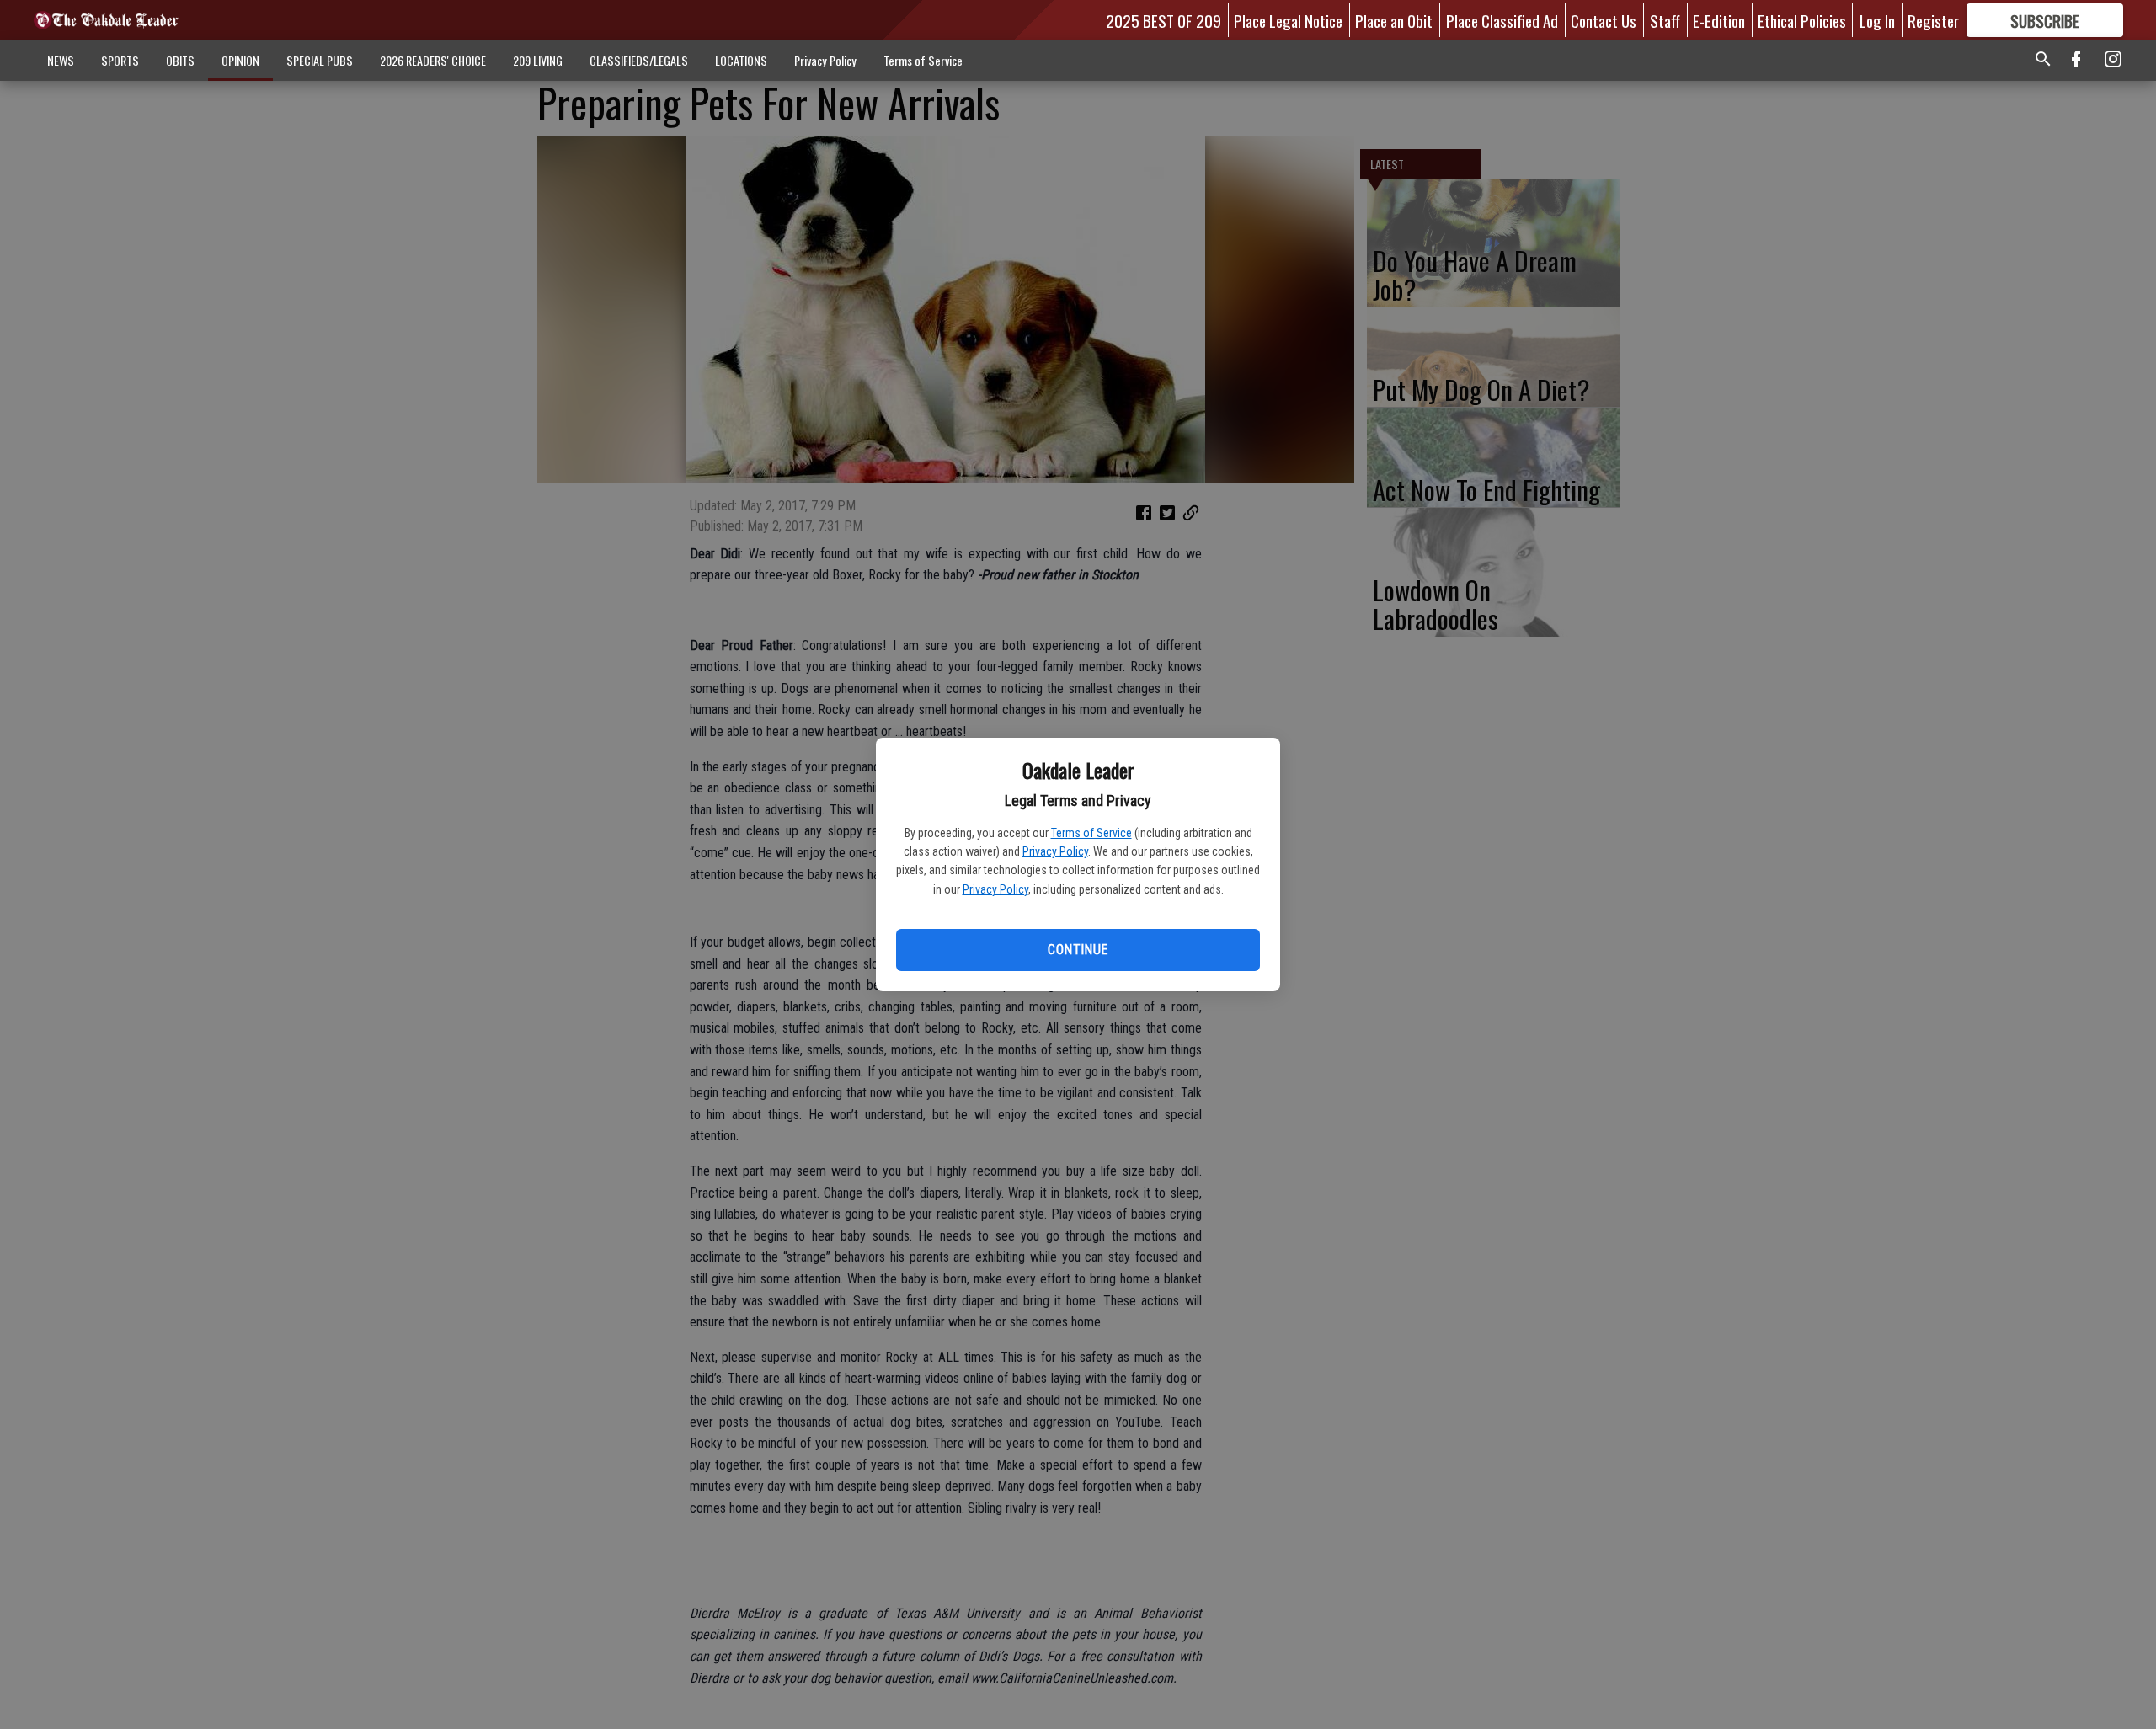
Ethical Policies (1802, 20)
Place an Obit (1394, 20)
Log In (1877, 20)
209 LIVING (538, 60)
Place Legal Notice (1288, 20)
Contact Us (1604, 20)
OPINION (240, 60)
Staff (1665, 20)
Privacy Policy (1055, 851)
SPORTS (120, 60)
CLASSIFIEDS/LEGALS (639, 60)
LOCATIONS (741, 60)
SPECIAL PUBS (320, 60)
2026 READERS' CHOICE (433, 60)
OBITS (180, 60)
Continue (1078, 950)
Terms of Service (1091, 833)
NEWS (61, 60)
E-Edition (1719, 20)
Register (1933, 20)
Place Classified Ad (1502, 20)
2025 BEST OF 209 (1163, 20)
